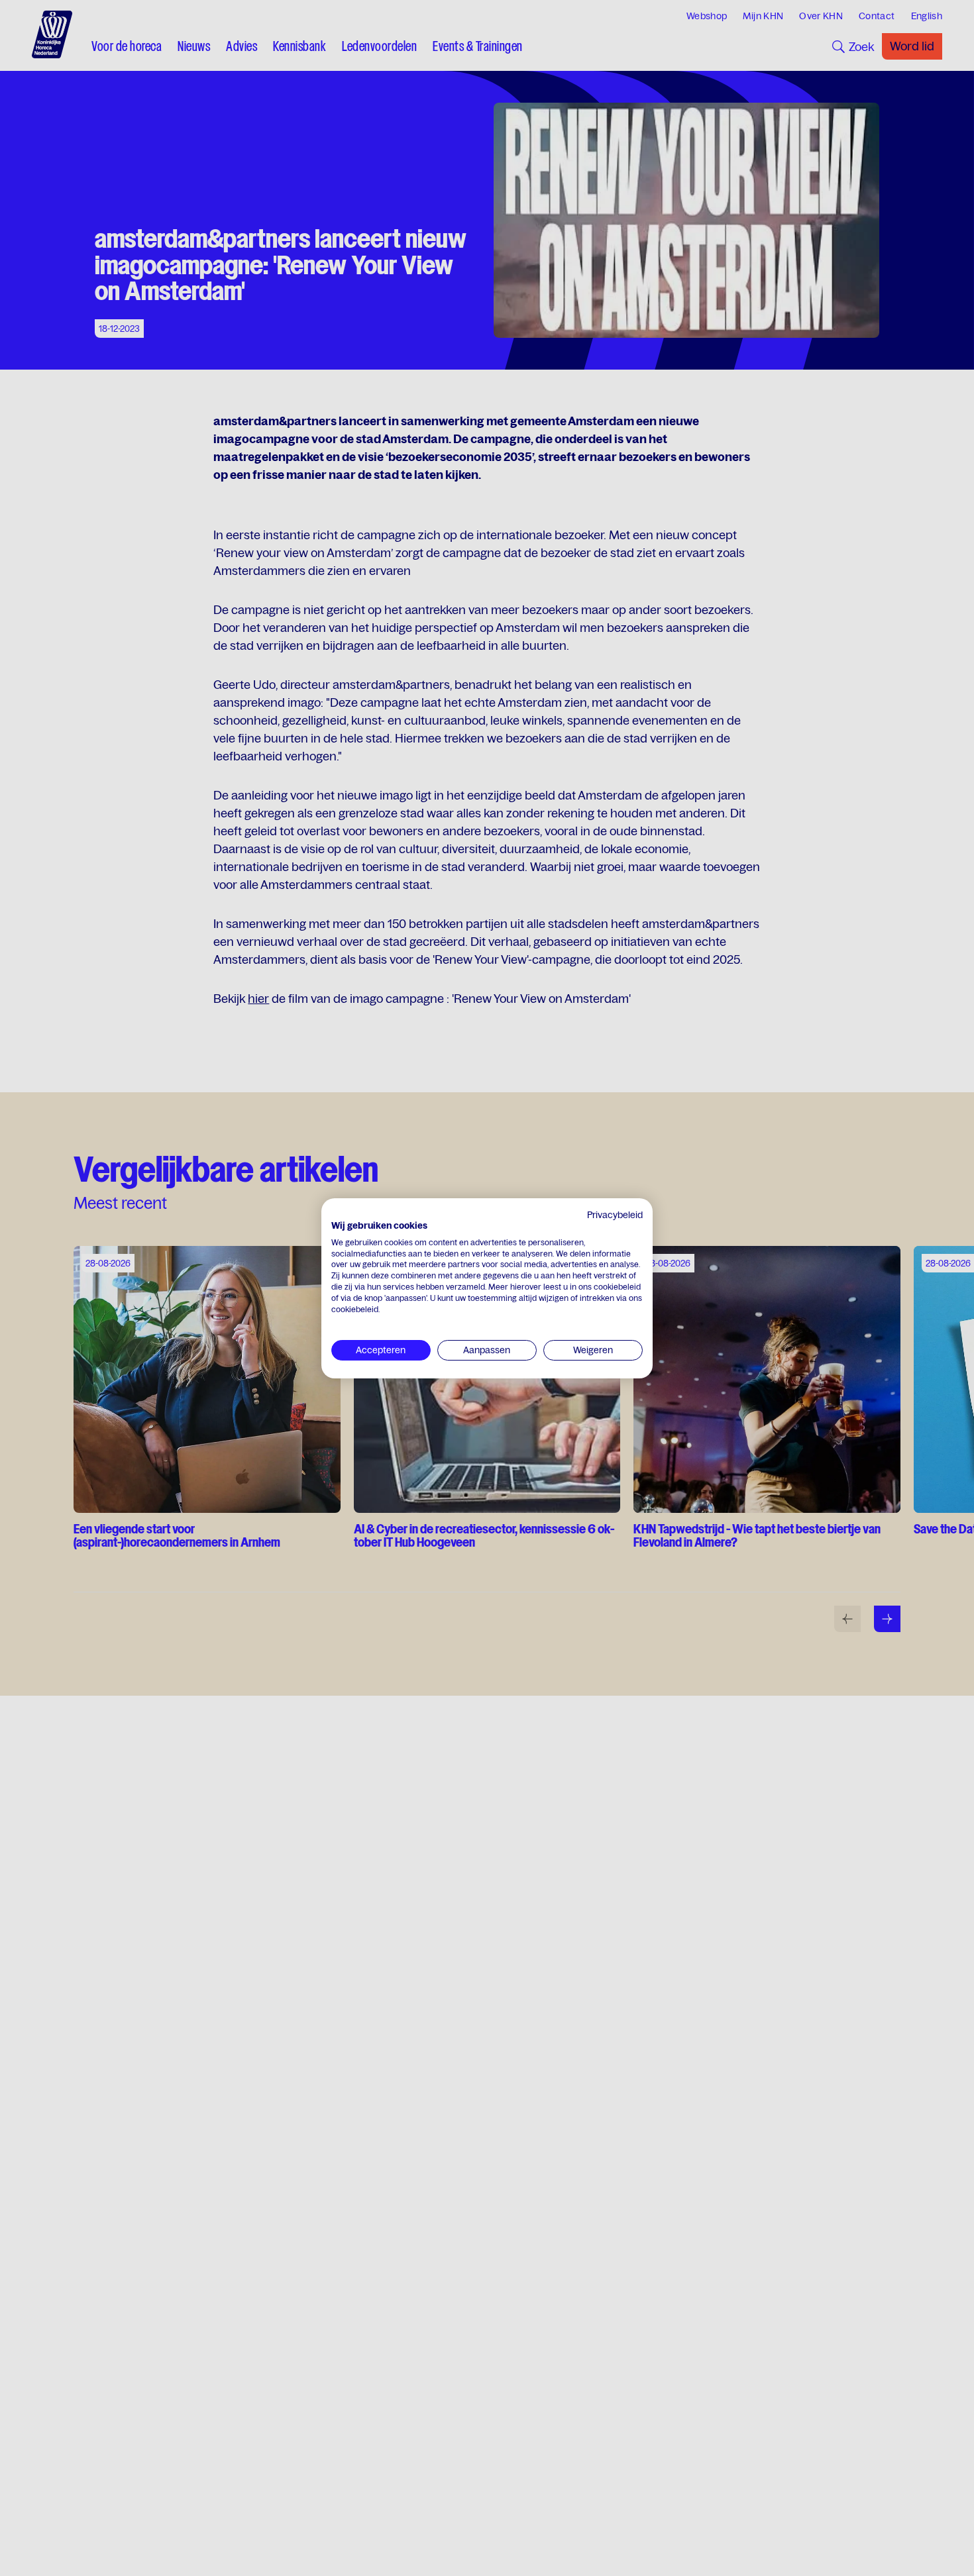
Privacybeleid (615, 1215)
